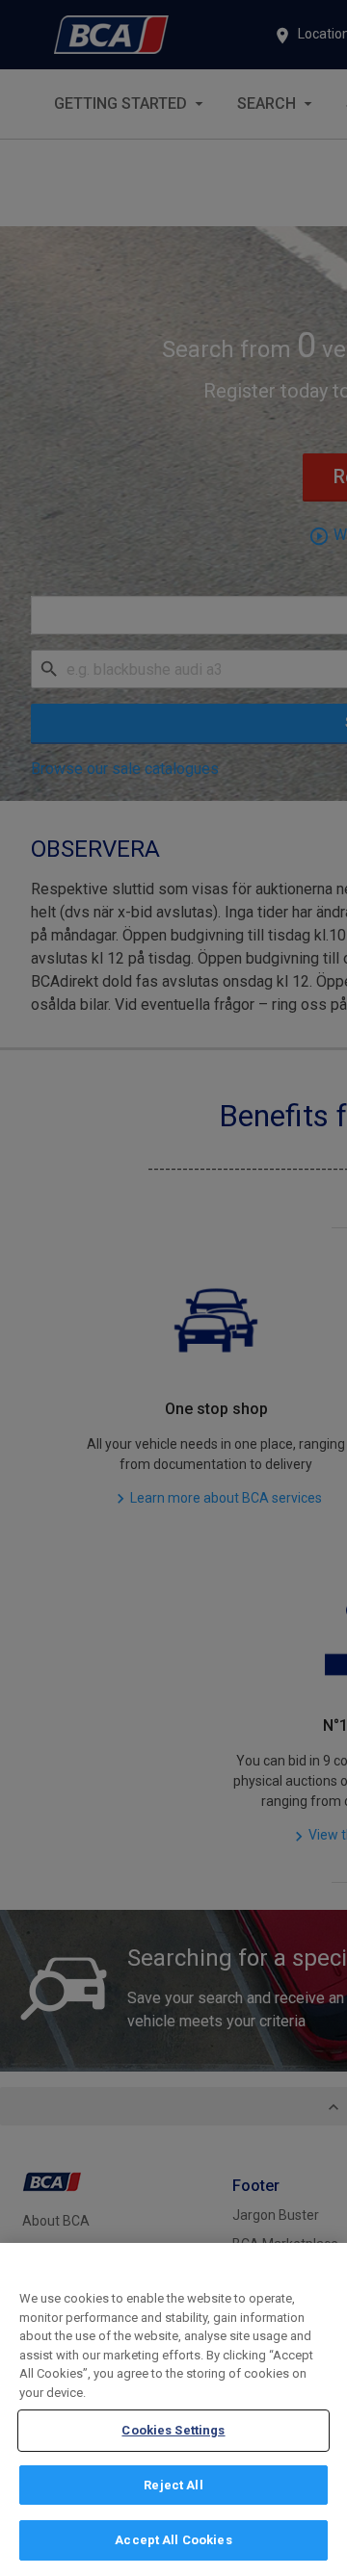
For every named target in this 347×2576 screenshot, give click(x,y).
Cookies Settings (173, 2430)
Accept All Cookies (173, 2540)
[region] (173, 2409)
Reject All (173, 2485)
